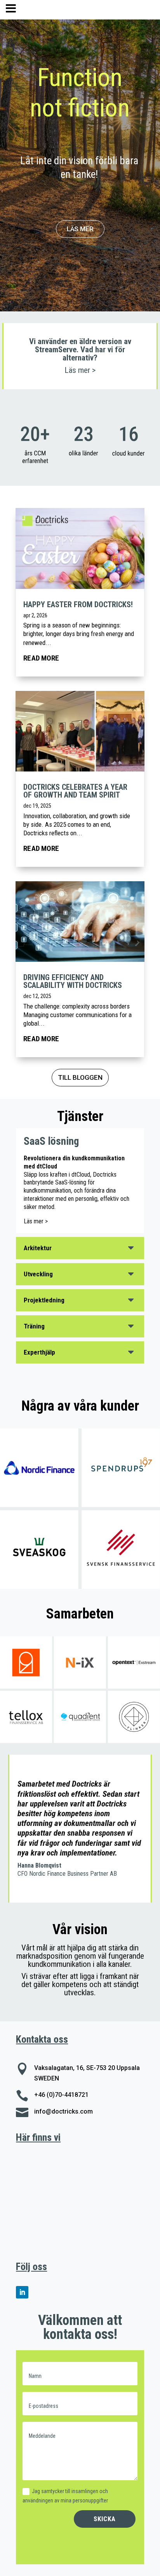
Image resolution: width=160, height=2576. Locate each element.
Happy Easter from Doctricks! (78, 604)
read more (41, 658)
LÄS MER (80, 229)
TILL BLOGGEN (80, 1077)
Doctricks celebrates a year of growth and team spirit (75, 791)
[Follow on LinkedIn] (22, 2292)
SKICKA (105, 2519)
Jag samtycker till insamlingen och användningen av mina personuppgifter (65, 2496)
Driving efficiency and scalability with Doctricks (74, 981)
